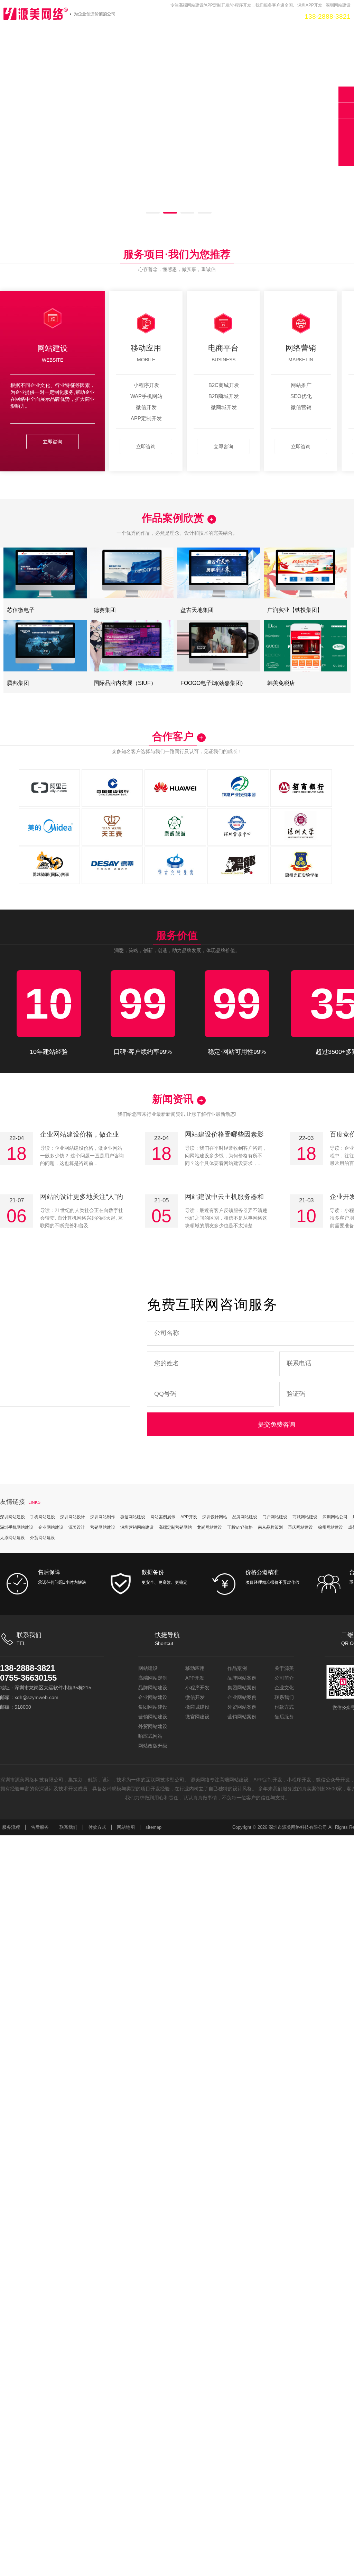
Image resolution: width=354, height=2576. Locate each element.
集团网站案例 (242, 1688)
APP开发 (131, 16)
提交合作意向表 (346, 126)
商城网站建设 (305, 1517)
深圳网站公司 (335, 1517)
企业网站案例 (242, 1697)
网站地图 (126, 1827)
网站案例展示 (163, 1517)
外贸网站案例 (242, 1707)
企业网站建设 (51, 1527)
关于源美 (284, 1668)
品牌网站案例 (242, 1678)
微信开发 (195, 1697)
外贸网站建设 (43, 1538)
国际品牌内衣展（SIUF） (129, 683)
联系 (277, 16)
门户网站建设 (275, 1517)
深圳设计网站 (215, 1517)
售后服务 (284, 1717)
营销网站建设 (103, 1527)
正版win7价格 (240, 1527)
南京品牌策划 (270, 1527)
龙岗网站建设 (209, 1527)
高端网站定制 (153, 1678)
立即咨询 (53, 442)
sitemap (153, 1827)
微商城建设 (197, 1707)
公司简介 (284, 1678)
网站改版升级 (153, 1746)
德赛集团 (106, 610)
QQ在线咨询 (346, 110)
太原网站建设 (12, 1538)
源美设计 (77, 1527)
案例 (191, 16)
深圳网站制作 (103, 1517)
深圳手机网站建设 (17, 1527)
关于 (255, 16)
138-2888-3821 (27, 1668)
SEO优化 (164, 16)
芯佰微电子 (22, 610)
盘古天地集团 (199, 610)
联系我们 (284, 1697)
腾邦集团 (19, 683)
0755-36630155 (28, 1678)
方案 (234, 16)
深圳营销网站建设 (137, 1527)
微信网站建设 (133, 1517)
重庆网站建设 (300, 1527)
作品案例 (237, 1668)
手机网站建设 (43, 1517)
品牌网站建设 (245, 1517)
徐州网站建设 (330, 1527)
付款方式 (284, 1707)
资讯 (212, 16)
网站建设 (148, 1668)
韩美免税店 (283, 683)
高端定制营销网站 (175, 1527)
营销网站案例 (242, 1717)
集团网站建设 (153, 1707)
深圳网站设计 (73, 1517)
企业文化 (284, 1688)
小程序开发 (197, 1688)
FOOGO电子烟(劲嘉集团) (216, 683)
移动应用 (195, 1668)
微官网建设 (197, 1717)
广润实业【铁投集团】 (298, 610)
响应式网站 (150, 1736)
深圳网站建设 (12, 1517)
